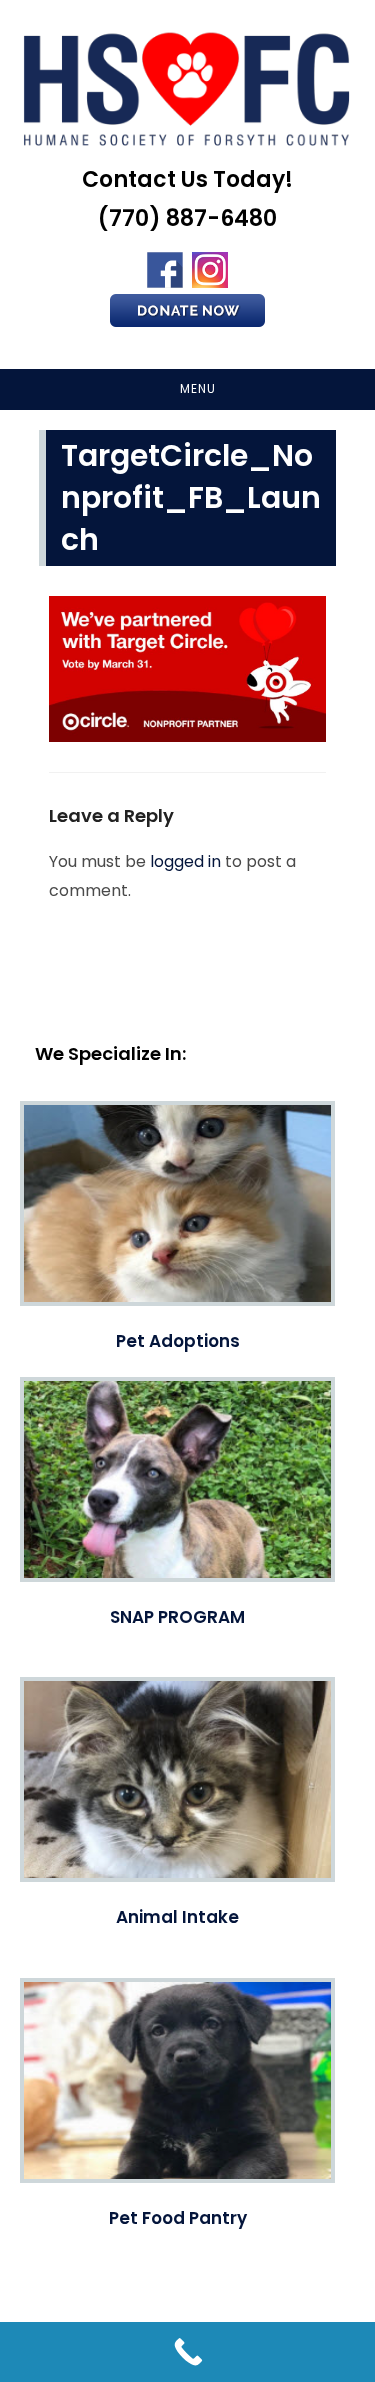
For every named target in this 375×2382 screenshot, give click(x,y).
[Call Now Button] (187, 2352)
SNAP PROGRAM (177, 1617)
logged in (185, 861)
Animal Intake (177, 1917)
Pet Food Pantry (178, 2218)
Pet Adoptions (178, 1341)
